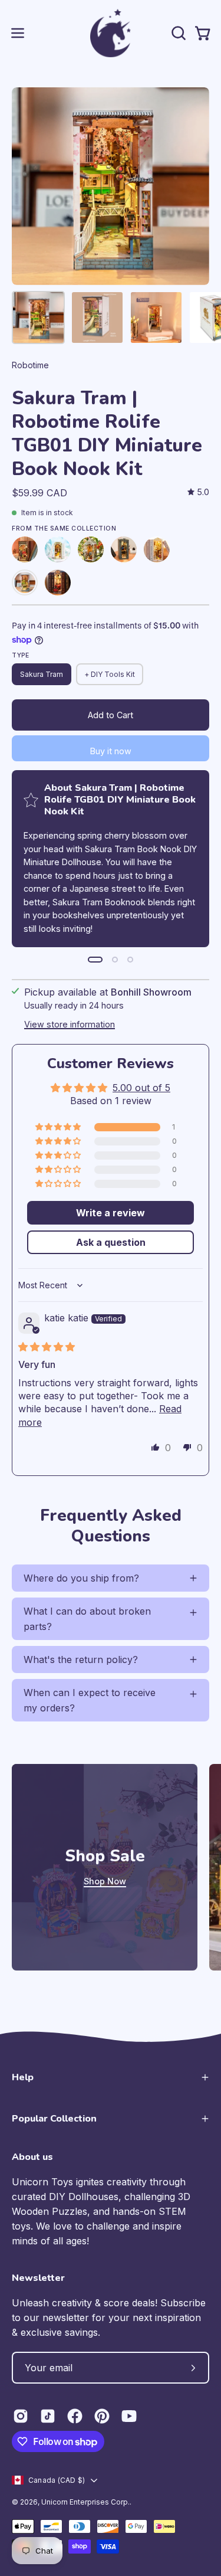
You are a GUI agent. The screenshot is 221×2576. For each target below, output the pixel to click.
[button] (177, 33)
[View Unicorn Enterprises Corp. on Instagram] (21, 2416)
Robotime (30, 365)
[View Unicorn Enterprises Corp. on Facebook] (75, 2416)
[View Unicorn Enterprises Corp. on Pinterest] (102, 2416)
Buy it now (111, 751)
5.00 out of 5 (141, 1088)
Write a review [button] (111, 1213)
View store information (70, 1024)
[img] (198, 492)
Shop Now (105, 1881)
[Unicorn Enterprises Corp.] (111, 33)
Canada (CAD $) (57, 2480)
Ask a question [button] (111, 1242)
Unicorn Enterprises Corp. (85, 2502)
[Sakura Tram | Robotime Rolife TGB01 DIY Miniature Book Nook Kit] (38, 318)
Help (23, 2077)
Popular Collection (54, 2119)
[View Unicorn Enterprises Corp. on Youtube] (129, 2416)
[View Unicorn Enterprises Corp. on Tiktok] (48, 2416)
